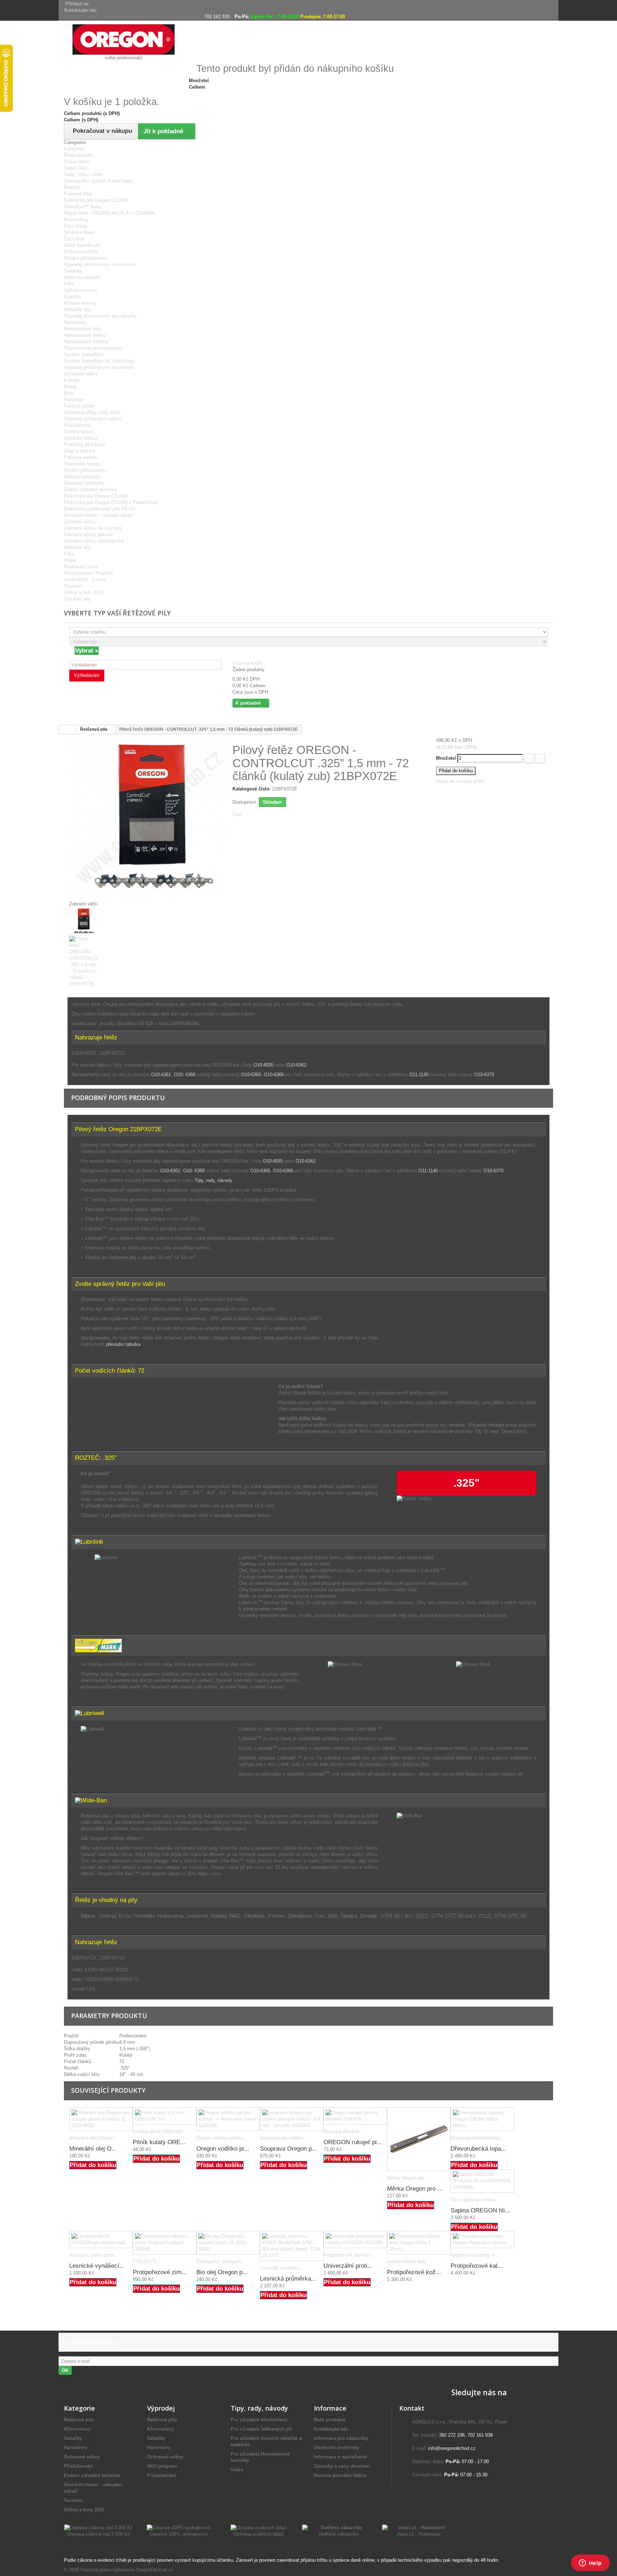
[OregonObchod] (124, 39)
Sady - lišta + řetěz (84, 174)
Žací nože (74, 239)
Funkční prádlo (79, 406)
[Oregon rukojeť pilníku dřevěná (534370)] (355, 2116)
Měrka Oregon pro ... (415, 2189)
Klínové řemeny (80, 303)
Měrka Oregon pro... (408, 2178)
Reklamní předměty (84, 483)
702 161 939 (217, 17)
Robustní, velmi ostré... (94, 2255)
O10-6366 (274, 1075)
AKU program (162, 2466)
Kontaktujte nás (81, 10)
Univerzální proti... (348, 2266)
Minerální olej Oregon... (93, 2138)
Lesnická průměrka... (282, 2268)
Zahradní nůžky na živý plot (93, 528)
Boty (69, 393)
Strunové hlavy (79, 232)
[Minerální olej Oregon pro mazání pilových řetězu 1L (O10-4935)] (101, 2119)
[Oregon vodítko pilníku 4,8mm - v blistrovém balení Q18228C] (228, 2119)
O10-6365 (251, 1075)
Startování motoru (82, 464)
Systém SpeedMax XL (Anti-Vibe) (99, 361)
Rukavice (74, 400)
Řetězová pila (78, 155)
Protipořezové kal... (477, 2266)
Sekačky (73, 271)
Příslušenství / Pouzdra (88, 573)
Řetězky (72, 187)
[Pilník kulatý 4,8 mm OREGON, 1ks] (165, 2116)
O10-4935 (264, 1065)
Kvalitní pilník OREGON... (160, 2131)
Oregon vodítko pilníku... (222, 2138)
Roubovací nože (81, 567)
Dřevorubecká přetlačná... (477, 2138)
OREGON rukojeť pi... (353, 2142)
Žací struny (76, 226)
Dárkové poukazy (82, 477)
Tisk (237, 815)
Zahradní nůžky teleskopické (94, 541)
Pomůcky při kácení (85, 445)
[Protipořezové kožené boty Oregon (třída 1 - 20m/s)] (419, 2243)
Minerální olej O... (93, 2149)
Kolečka (72, 297)
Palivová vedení (81, 457)
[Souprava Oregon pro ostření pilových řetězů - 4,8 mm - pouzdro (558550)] (292, 2119)
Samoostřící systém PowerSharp (98, 181)
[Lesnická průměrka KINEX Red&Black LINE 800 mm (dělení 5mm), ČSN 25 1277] (292, 2246)
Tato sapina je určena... (475, 2200)
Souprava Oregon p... (289, 2149)
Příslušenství (78, 425)
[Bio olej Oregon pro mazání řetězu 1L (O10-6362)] (228, 2243)
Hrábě (70, 560)
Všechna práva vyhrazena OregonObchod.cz (127, 2570)
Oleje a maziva (79, 451)
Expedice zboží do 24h (501, 54)
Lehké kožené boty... (409, 2262)
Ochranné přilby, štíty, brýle (92, 412)
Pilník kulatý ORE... (159, 2142)
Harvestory (75, 322)
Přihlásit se (77, 4)
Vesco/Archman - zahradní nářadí (99, 515)
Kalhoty (72, 380)
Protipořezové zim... (160, 2272)
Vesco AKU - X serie (85, 580)
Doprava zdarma (336, 54)
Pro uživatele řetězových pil (261, 2429)
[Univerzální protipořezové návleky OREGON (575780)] (355, 2240)
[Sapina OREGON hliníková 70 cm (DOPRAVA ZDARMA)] (482, 2181)
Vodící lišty (76, 168)
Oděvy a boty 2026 (84, 592)
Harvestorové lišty (83, 329)
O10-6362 (296, 1065)
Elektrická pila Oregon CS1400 (96, 496)
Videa (237, 2470)
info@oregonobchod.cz (452, 2448)
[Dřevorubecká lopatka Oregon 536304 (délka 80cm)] (482, 2119)
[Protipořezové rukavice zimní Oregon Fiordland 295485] (165, 2243)
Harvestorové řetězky (86, 342)
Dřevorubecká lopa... (478, 2149)
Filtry (69, 284)
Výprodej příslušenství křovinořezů (100, 264)
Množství (446, 758)
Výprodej (161, 2408)
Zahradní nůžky (80, 522)
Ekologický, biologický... (222, 2262)
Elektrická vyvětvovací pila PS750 (100, 509)
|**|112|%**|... (146, 2262)
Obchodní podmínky (337, 2448)
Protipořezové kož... (414, 2272)
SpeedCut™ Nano (82, 207)
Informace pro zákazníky (341, 2438)
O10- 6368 (185, 1075)
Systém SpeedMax (84, 355)
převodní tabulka (123, 1344)
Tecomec (73, 586)
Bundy (71, 387)
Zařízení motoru (80, 290)
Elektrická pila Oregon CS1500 (96, 200)
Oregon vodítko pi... (223, 2149)
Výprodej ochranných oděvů (93, 419)
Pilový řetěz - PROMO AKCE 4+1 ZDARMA (109, 213)
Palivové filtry (78, 194)
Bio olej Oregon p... (222, 2272)
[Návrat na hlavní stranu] (66, 730)
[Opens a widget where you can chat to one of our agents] (590, 2563)
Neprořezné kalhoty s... (475, 2255)
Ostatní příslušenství (86, 258)
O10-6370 (484, 1075)
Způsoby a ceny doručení (342, 2466)
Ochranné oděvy (81, 374)
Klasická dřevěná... (343, 2131)
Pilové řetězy (77, 162)
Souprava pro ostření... (284, 2138)
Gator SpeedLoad (82, 245)
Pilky (69, 554)
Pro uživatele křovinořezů (259, 2420)
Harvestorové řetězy (85, 335)
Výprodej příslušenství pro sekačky (101, 316)
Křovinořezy (76, 219)
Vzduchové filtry (81, 252)
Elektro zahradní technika (90, 490)
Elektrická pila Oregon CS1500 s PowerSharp (111, 502)
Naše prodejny (330, 2420)
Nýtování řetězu (80, 438)
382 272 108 (452, 2435)
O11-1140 (419, 1075)
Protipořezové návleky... (348, 2255)
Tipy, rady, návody (214, 1180)
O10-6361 (161, 1075)
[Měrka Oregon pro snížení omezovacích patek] (419, 2139)
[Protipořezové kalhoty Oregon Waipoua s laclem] (482, 2240)
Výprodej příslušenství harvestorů (99, 367)
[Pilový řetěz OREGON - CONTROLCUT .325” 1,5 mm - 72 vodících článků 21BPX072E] (222, 922)
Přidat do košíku (93, 2165)
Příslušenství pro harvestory (93, 348)
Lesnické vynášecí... (97, 2266)
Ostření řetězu (79, 432)
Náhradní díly (78, 309)
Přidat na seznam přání (460, 781)
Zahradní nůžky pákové (88, 535)
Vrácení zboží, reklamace (424, 54)
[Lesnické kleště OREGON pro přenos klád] (101, 2240)
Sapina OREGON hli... (480, 2210)
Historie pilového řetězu (340, 2475)
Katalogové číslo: (252, 789)
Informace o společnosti (341, 2457)
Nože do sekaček (82, 277)
